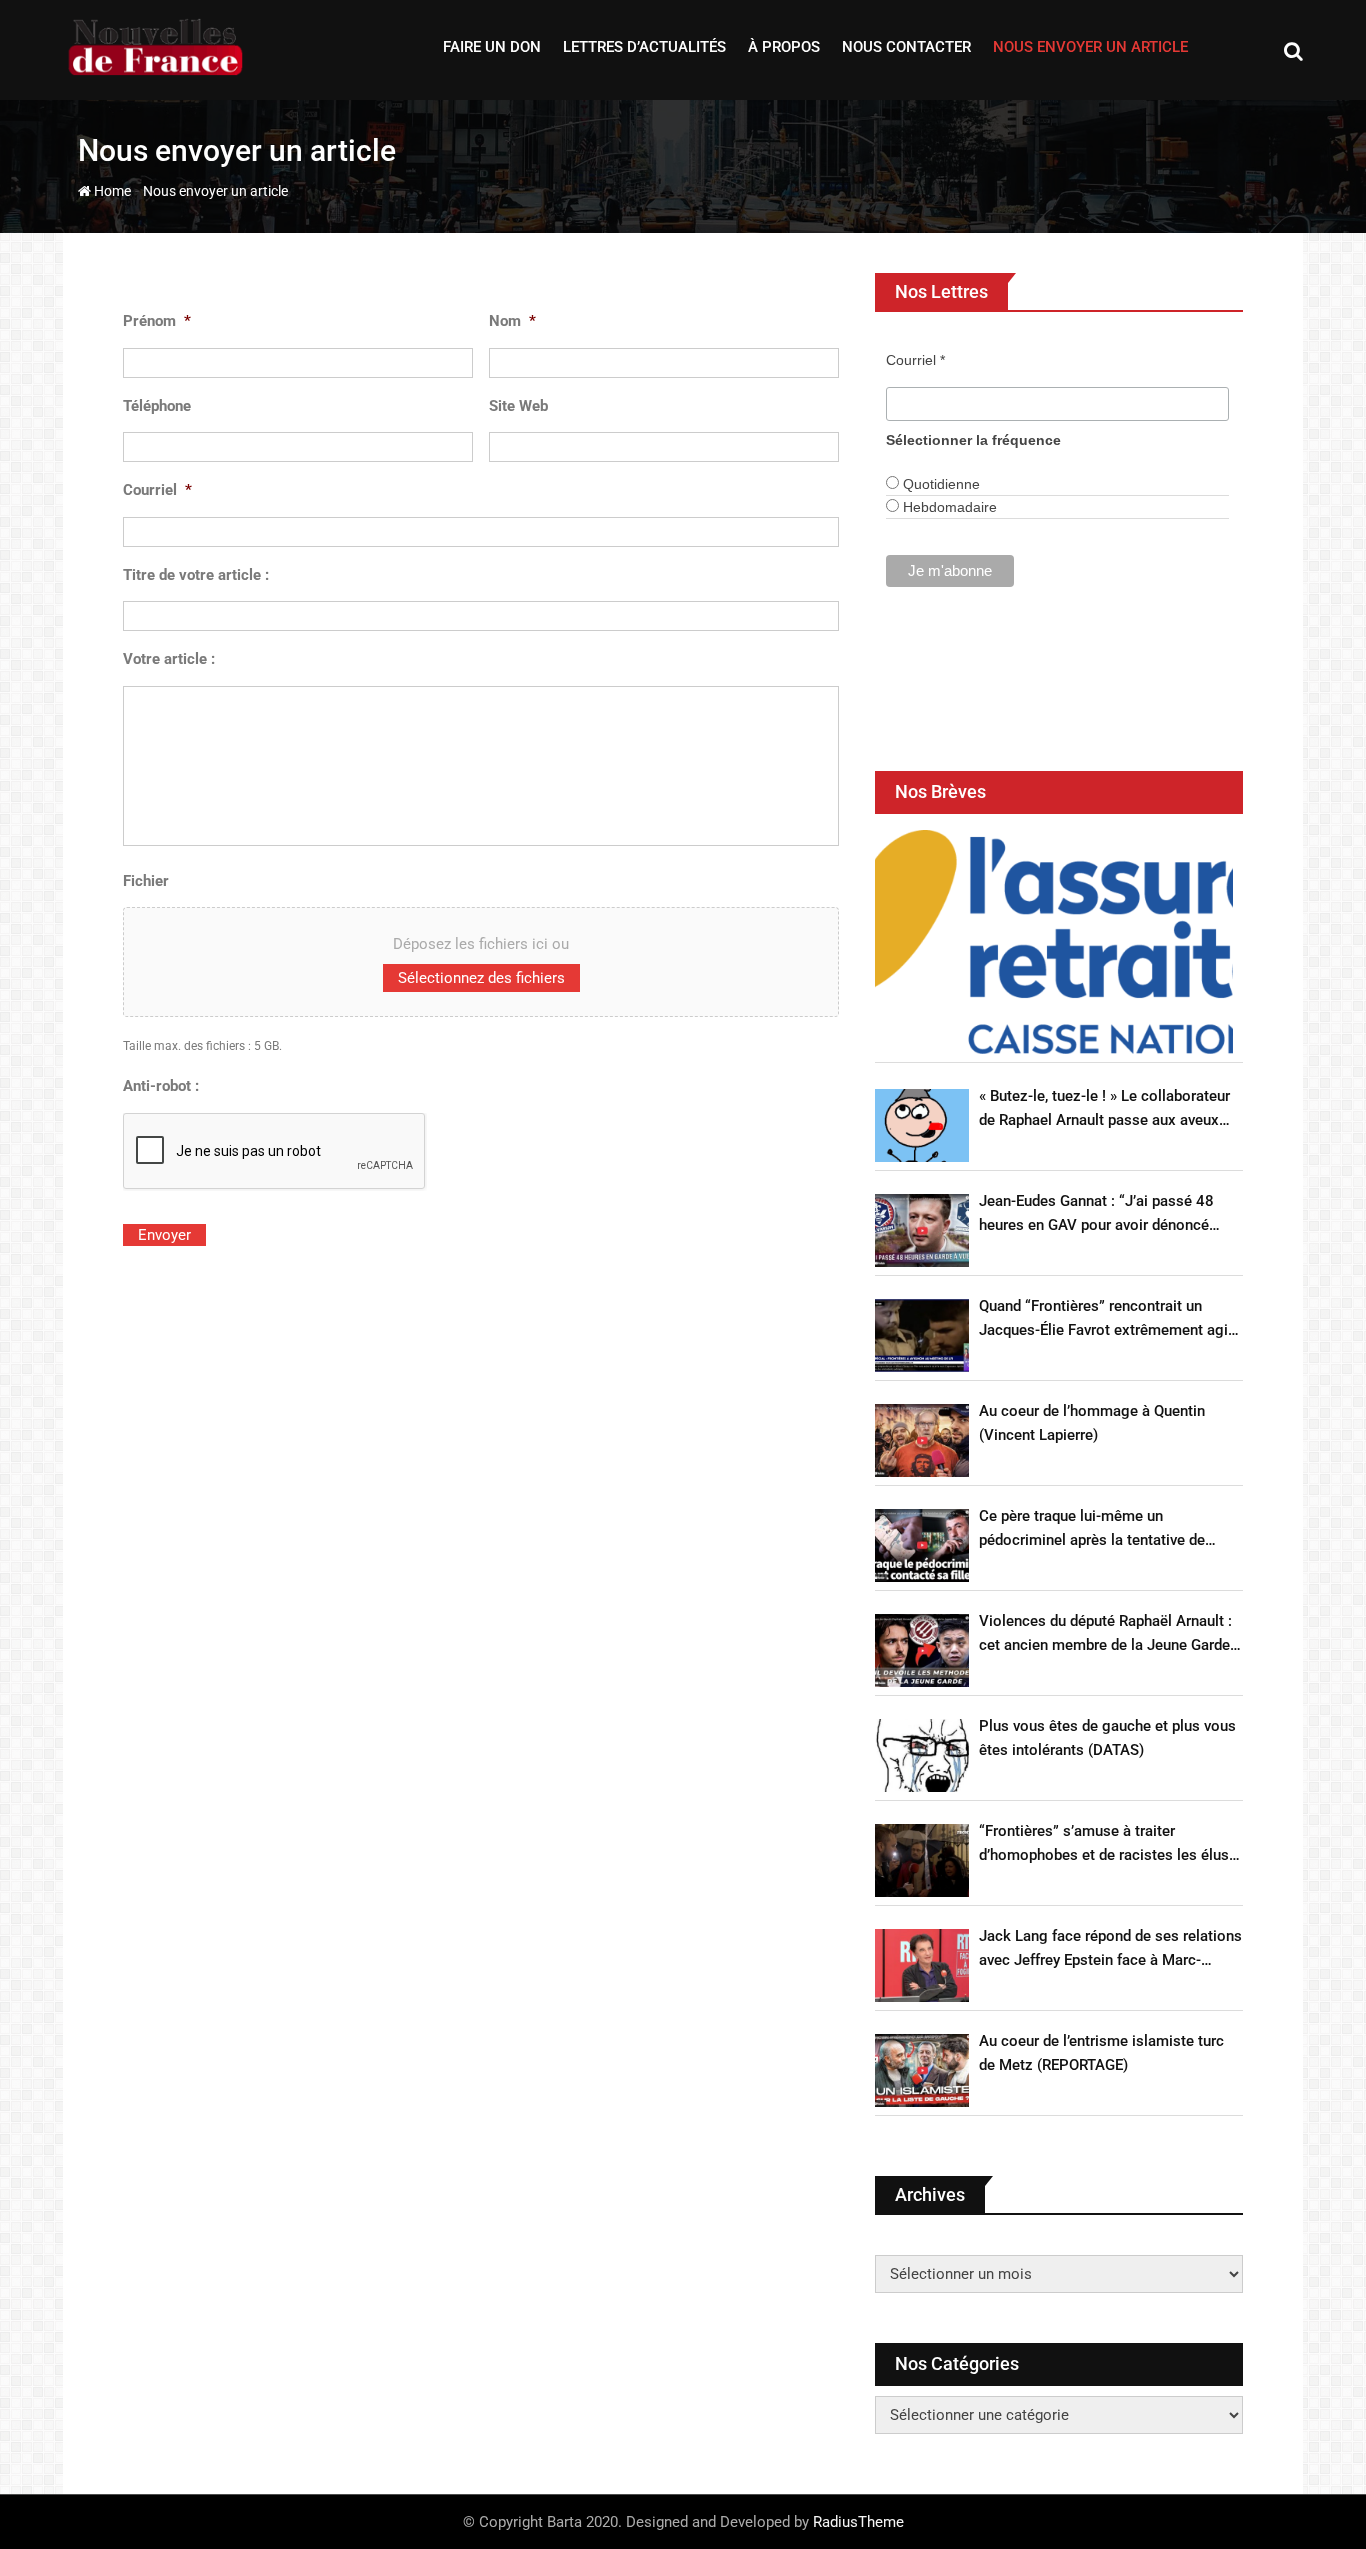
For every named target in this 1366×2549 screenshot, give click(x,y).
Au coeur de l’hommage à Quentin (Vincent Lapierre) (1092, 1423)
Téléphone (157, 406)
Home (111, 191)
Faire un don (492, 47)
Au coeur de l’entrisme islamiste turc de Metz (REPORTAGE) (1101, 2053)
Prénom (157, 321)
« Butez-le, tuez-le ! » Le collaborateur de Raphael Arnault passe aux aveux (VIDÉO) (1104, 1109)
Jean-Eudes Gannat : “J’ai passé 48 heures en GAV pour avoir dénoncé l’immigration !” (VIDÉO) (1096, 1214)
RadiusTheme (858, 2522)
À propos (784, 47)
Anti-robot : (161, 1086)
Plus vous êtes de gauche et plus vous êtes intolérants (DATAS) (1107, 1738)
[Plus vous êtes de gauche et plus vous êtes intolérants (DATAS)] (922, 1755)
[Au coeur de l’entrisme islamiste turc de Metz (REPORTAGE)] (922, 2070)
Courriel (157, 490)
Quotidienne (939, 484)
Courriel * (915, 360)
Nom (512, 321)
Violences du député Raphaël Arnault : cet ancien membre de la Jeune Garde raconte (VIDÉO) (1105, 1634)
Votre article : (169, 659)
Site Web (518, 406)
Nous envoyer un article (1090, 47)
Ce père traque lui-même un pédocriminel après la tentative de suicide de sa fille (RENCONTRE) (1092, 1529)
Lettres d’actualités (644, 47)
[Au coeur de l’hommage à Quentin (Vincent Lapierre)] (922, 1440)
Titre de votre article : (196, 575)
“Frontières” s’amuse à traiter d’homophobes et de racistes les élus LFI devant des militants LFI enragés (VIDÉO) (1104, 1844)
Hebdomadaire (948, 507)
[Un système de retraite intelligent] (1054, 942)
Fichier (146, 881)
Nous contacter (906, 47)
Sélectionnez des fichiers (481, 978)
